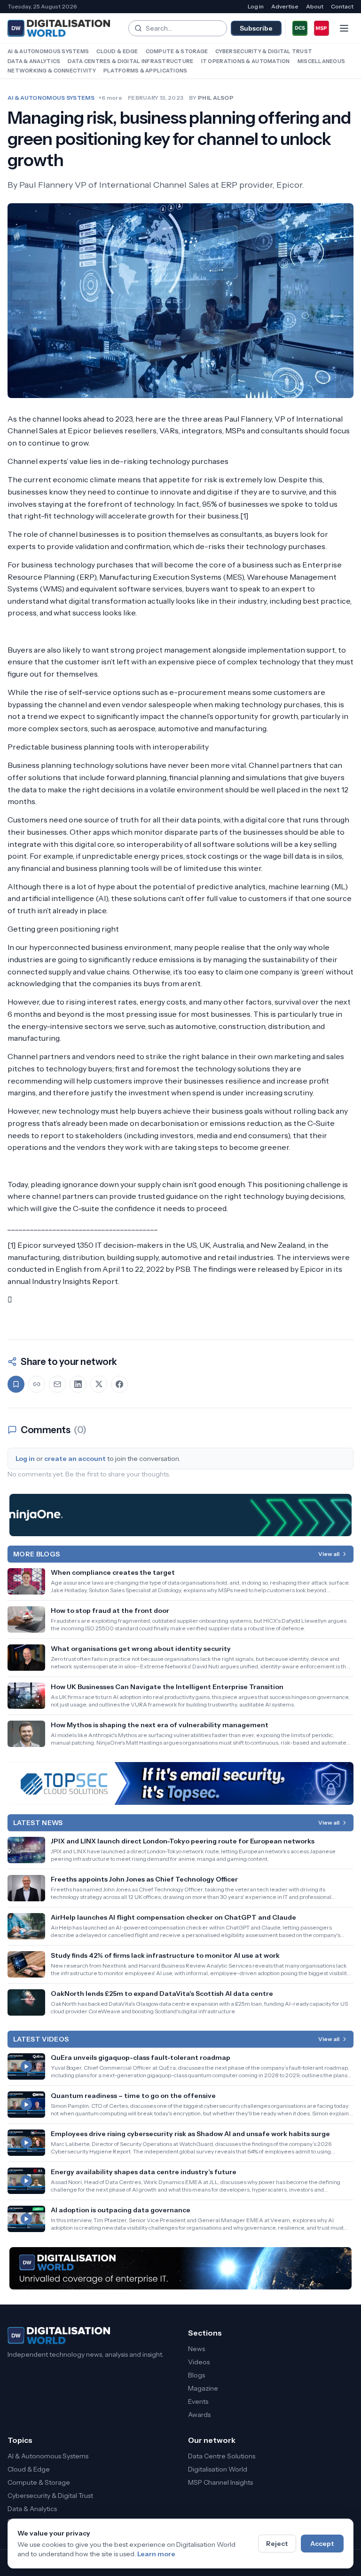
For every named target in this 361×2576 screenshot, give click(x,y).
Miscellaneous (322, 61)
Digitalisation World (218, 2469)
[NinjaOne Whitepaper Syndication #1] (180, 1515)
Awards (199, 2415)
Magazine (203, 2388)
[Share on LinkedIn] (78, 1384)
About (315, 6)
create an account (75, 1459)
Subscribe (256, 28)
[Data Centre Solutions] (300, 28)
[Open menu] (344, 28)
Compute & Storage (177, 51)
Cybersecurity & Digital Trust (264, 51)
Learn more (156, 2554)
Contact (342, 6)
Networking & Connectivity (52, 71)
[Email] (57, 1384)
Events (198, 2401)
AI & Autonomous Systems (48, 51)
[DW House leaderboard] (180, 2268)
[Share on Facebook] (119, 1384)
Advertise (285, 6)
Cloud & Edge (117, 51)
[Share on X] (99, 1384)
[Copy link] (37, 1384)
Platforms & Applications (145, 71)
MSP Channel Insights (220, 2482)
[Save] (16, 1384)
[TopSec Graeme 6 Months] (180, 1783)
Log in (256, 6)
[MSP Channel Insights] (322, 28)
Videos (199, 2362)
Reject (277, 2544)
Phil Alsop (216, 98)
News (196, 2349)
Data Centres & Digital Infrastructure (130, 61)
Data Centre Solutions (222, 2456)
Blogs (196, 2375)
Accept (322, 2544)
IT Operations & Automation (246, 61)
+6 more (110, 98)
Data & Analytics (34, 61)
